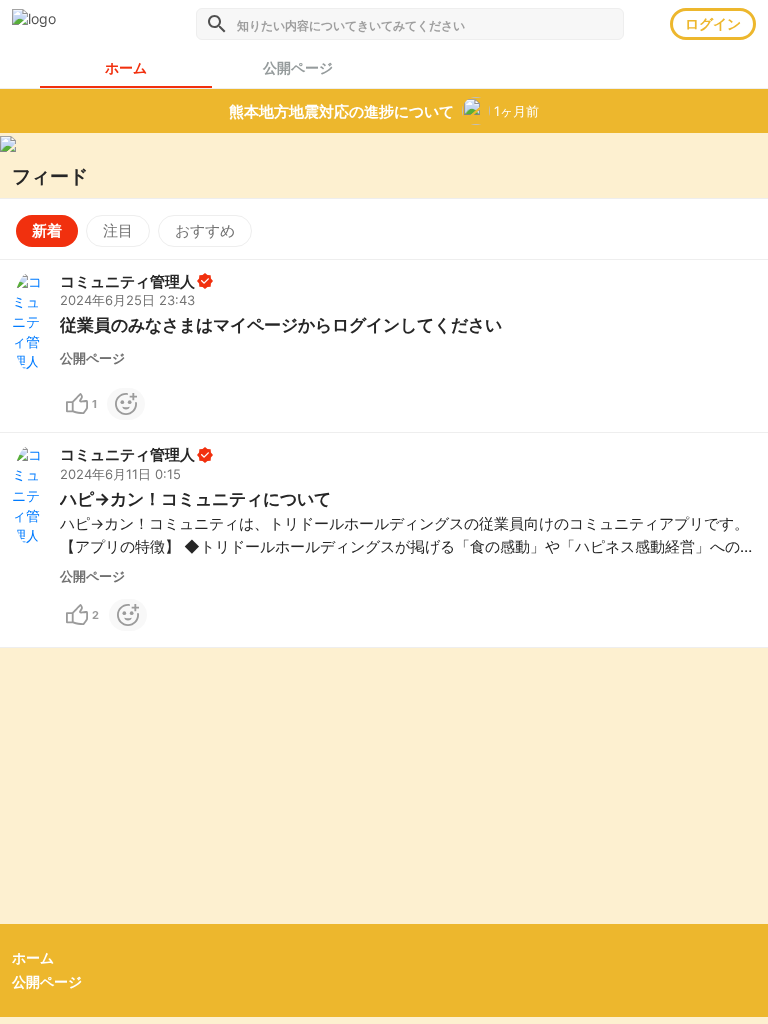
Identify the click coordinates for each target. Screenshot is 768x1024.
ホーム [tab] (126, 67)
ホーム (33, 957)
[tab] (298, 68)
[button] (384, 346)
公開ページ (47, 981)
